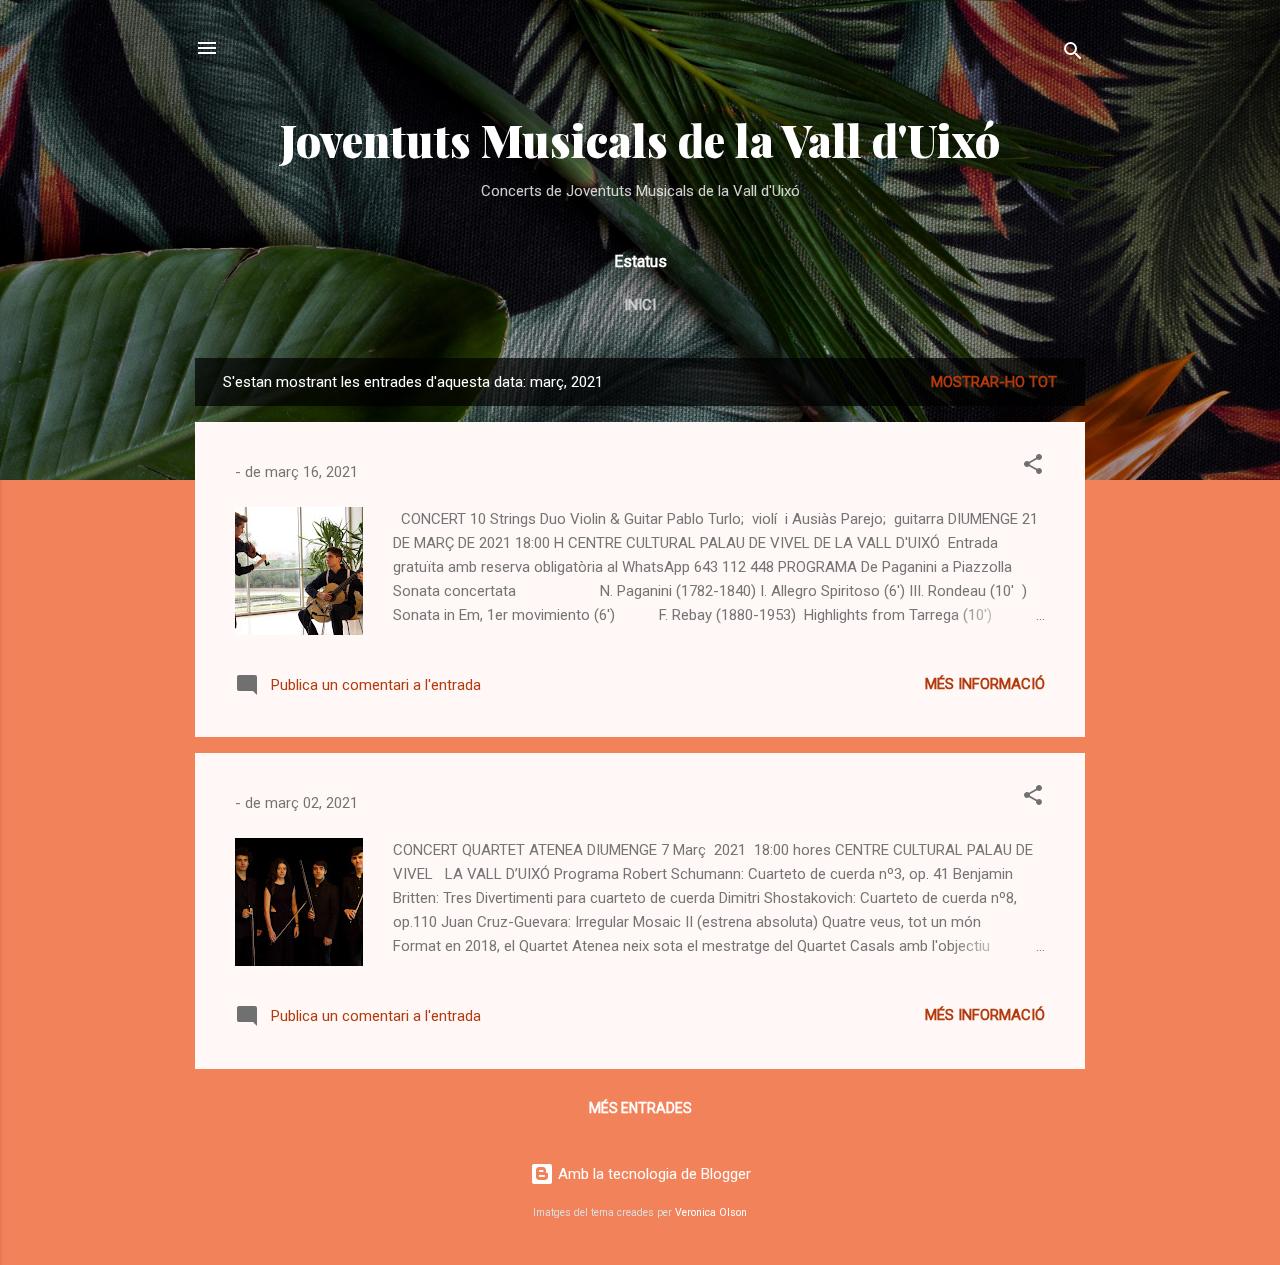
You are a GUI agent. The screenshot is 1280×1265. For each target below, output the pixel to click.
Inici (640, 305)
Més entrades (640, 1108)
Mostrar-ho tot (994, 382)
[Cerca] (1073, 54)
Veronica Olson (711, 1212)
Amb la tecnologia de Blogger (652, 1174)
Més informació (985, 684)
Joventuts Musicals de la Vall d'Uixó (640, 139)
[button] (1033, 467)
